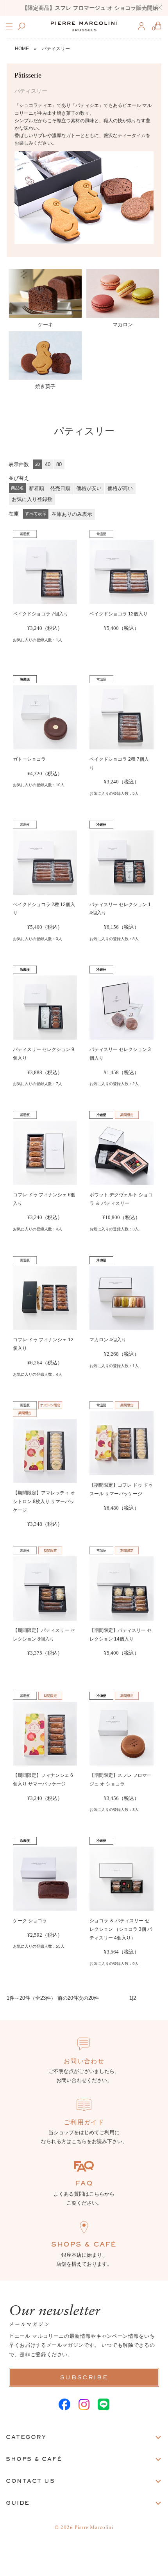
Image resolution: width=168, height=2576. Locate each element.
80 (59, 464)
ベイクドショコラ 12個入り (119, 614)
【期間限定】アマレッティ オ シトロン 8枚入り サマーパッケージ (44, 1501)
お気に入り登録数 (32, 499)
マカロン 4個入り (108, 1340)
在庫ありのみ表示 (72, 514)
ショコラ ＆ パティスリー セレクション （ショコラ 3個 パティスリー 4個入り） (121, 1929)
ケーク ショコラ (30, 1921)
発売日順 (60, 488)
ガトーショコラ (29, 759)
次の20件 (88, 1998)
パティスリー (56, 49)
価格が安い (89, 488)
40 (48, 464)
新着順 (37, 488)
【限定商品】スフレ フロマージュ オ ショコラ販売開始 (84, 8)
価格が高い (120, 488)
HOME (22, 49)
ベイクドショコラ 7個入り (41, 614)
